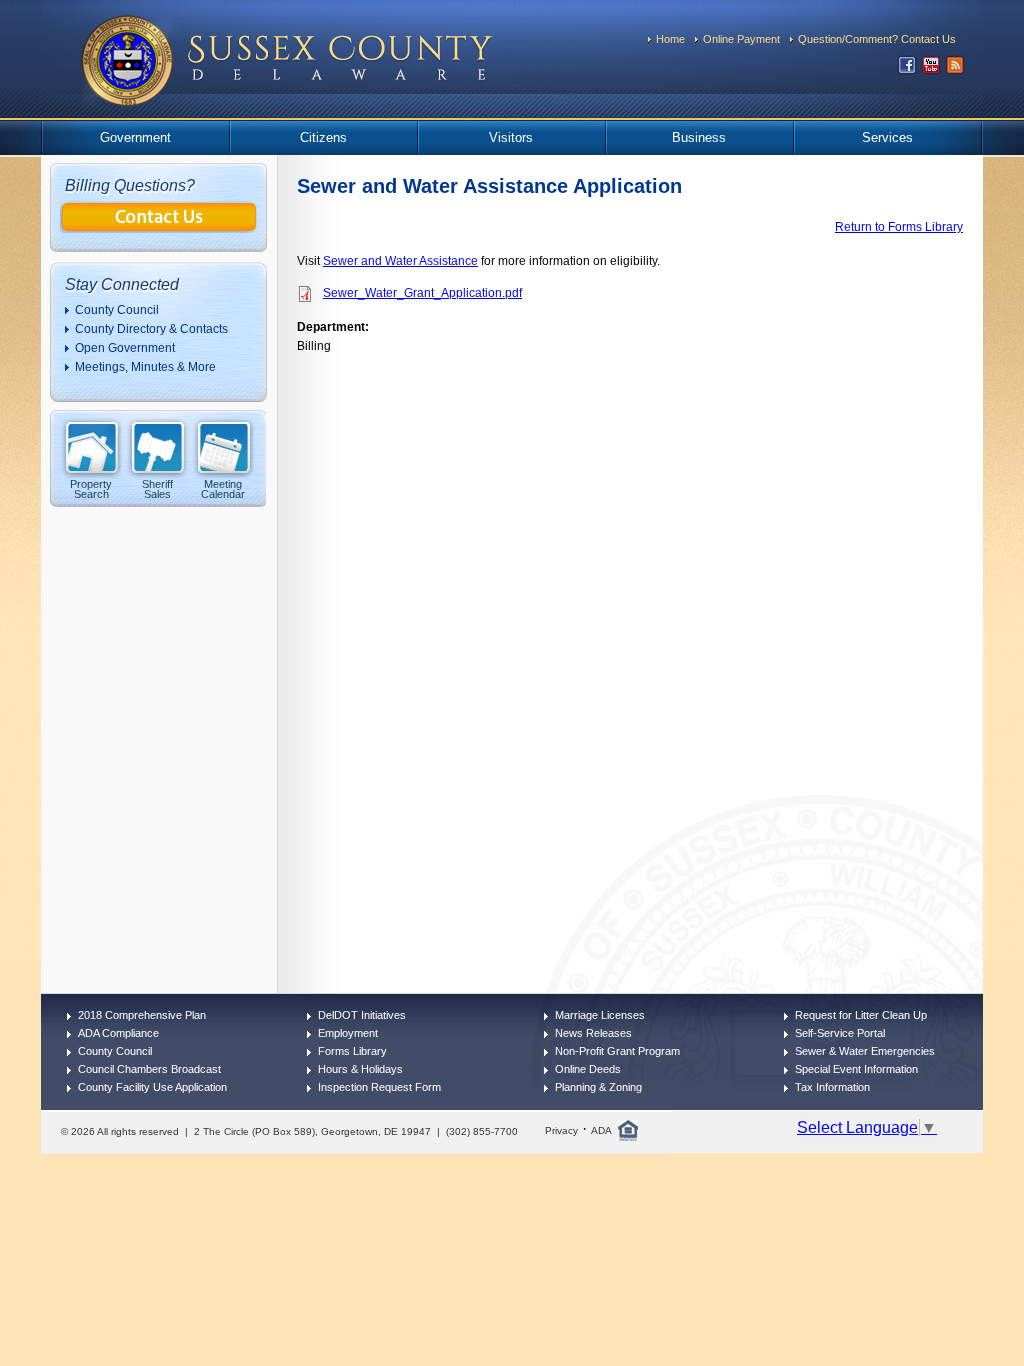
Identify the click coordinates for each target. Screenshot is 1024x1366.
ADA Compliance (118, 1033)
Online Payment (741, 39)
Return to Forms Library (899, 227)
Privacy (561, 1130)
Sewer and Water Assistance (400, 261)
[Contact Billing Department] (159, 227)
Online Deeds (588, 1069)
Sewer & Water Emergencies (865, 1051)
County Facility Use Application (152, 1087)
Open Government (125, 348)
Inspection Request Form (379, 1087)
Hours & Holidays (360, 1069)
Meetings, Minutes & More (145, 367)
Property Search (91, 488)
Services (887, 137)
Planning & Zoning (598, 1087)
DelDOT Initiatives (362, 1015)
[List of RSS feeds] (955, 69)
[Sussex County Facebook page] (907, 69)
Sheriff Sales (157, 488)
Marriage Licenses (600, 1015)
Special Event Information (856, 1069)
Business (699, 137)
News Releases (593, 1033)
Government (135, 137)
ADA (601, 1130)
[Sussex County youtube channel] (931, 69)
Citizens (323, 137)
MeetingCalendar (223, 488)
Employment (348, 1033)
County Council (117, 310)
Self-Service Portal (840, 1033)
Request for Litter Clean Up (861, 1015)
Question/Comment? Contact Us (877, 39)
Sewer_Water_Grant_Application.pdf (422, 293)
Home (670, 39)
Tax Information (832, 1087)
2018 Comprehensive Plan (142, 1015)
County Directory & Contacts (151, 329)
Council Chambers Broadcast (149, 1069)
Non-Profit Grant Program (617, 1051)
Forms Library (352, 1051)
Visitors (511, 137)
